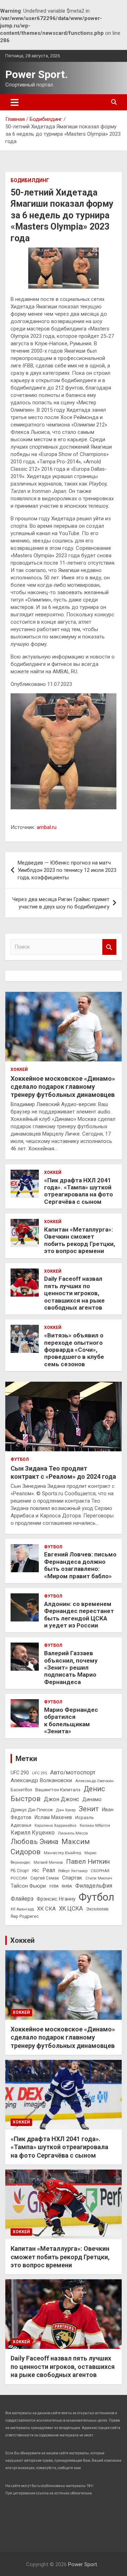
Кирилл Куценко (33, 1833)
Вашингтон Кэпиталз (58, 1790)
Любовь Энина (34, 1842)
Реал (49, 1870)
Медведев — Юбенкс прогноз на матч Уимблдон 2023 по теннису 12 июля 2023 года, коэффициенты (67, 870)
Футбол (20, 1459)
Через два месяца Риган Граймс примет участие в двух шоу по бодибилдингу (61, 903)
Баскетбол (21, 1790)
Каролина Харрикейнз (56, 1825)
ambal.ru (47, 827)
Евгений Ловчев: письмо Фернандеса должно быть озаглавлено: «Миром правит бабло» (80, 1565)
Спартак (72, 1878)
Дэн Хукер (66, 1810)
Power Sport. (37, 74)
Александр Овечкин (94, 1781)
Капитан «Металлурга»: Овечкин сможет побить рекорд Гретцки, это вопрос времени (80, 1240)
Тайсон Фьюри (28, 1886)
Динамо (92, 1800)
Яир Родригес (25, 1916)
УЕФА (54, 1886)
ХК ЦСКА (71, 1909)
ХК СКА (46, 1909)
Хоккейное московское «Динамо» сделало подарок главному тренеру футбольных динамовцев (63, 1087)
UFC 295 (40, 1773)
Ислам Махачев (53, 1817)
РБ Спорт (20, 1871)
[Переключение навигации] (15, 102)
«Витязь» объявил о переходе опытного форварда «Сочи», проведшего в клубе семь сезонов (74, 1350)
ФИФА (67, 1886)
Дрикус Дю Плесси (32, 1810)
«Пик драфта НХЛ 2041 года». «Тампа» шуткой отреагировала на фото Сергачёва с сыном (78, 1191)
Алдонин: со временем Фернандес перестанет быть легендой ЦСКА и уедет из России (79, 1615)
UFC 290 (20, 1773)
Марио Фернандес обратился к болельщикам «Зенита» (71, 1720)
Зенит (89, 1809)
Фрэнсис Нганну (56, 1899)
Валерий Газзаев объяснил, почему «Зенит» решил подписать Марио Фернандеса (71, 1668)
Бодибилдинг (30, 180)
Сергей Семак (45, 1878)
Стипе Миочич (99, 1878)
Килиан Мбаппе (95, 1825)
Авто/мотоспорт (73, 1772)
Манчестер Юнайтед (62, 1853)
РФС (36, 1871)
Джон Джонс (61, 1799)
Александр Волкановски (41, 1780)
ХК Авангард (22, 1909)
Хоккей (19, 1069)
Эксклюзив (97, 1909)
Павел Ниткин (88, 1861)
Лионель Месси (73, 1833)
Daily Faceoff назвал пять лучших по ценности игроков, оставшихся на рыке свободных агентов (74, 1293)
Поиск (109, 947)
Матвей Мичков (48, 1862)
